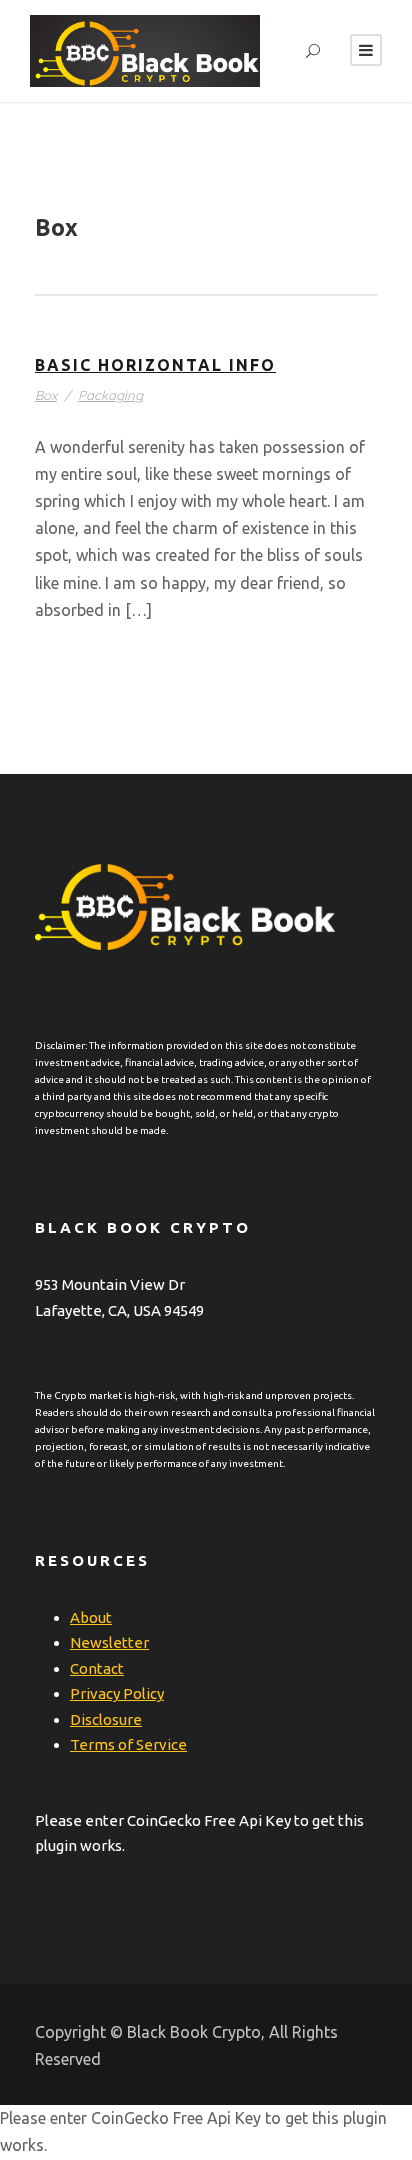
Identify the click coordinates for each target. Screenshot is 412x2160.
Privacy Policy (117, 1693)
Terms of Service (128, 1744)
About (91, 1617)
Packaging (110, 395)
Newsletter (109, 1642)
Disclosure (106, 1719)
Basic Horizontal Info (155, 365)
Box (46, 395)
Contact (97, 1668)
